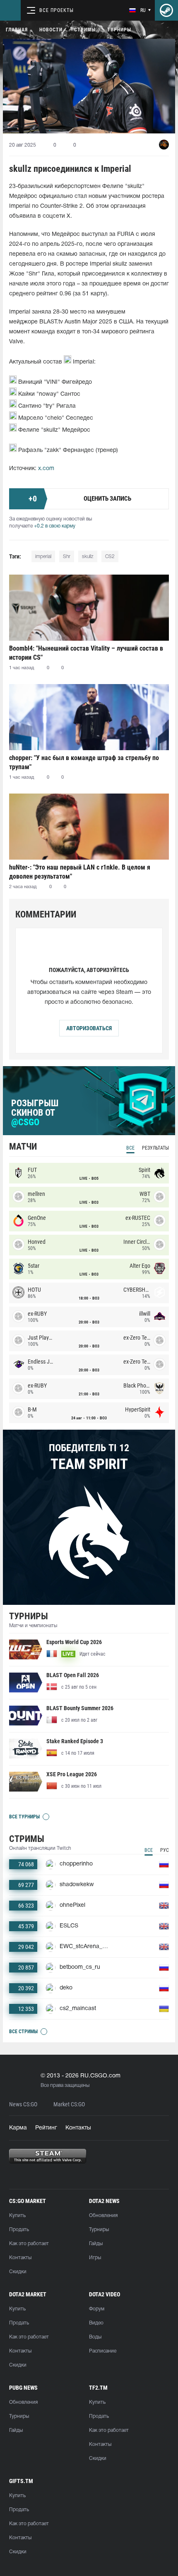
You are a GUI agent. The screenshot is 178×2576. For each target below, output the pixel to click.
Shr (67, 557)
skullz (88, 557)
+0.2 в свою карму (55, 526)
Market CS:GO (69, 2104)
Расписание (103, 2351)
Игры (95, 2258)
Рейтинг (46, 2128)
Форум (97, 2309)
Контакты (78, 2128)
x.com (46, 469)
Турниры (119, 30)
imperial (43, 557)
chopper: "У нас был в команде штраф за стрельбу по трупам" (84, 762)
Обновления (103, 2216)
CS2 (110, 557)
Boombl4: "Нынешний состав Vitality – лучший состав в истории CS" (86, 653)
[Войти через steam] (166, 10)
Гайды (96, 2244)
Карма (18, 2128)
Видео (96, 2323)
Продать (19, 2230)
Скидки (18, 2272)
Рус (165, 1850)
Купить (17, 2216)
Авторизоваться (89, 1028)
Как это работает (29, 2244)
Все (130, 1148)
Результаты (155, 1148)
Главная (17, 30)
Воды (95, 2337)
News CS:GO (23, 2104)
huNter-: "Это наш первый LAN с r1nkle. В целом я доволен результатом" (80, 872)
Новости (51, 30)
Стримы (85, 30)
